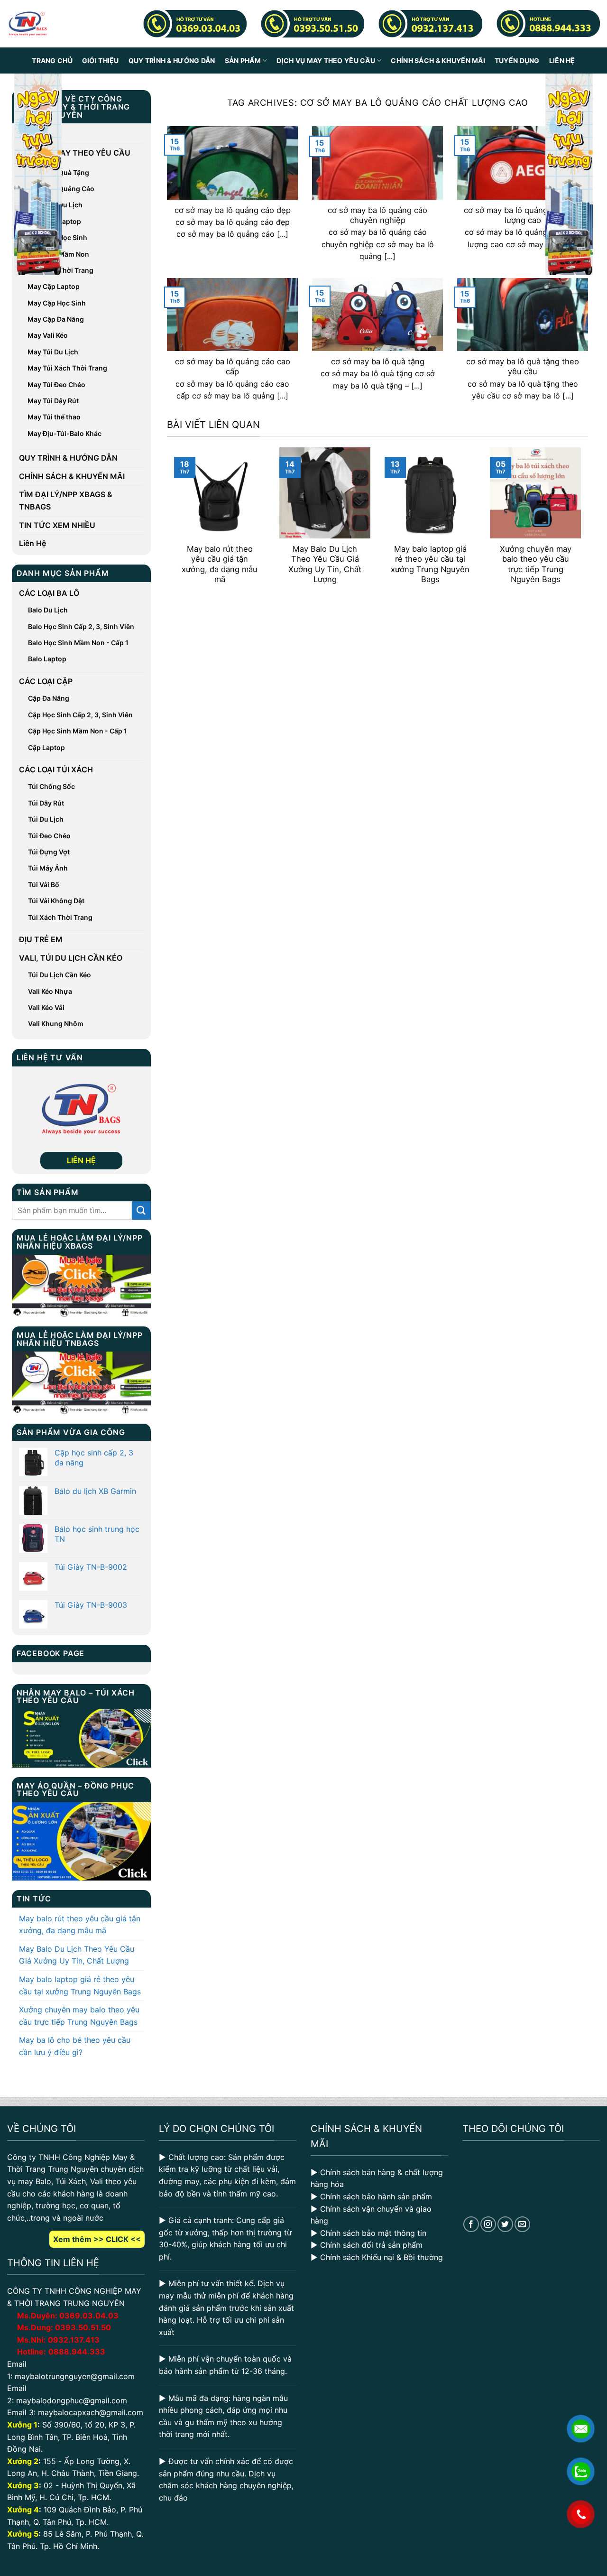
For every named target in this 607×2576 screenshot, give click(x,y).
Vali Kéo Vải (46, 1007)
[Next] (583, 523)
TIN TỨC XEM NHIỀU (57, 525)
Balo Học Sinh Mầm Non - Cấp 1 (78, 643)
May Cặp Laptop (54, 286)
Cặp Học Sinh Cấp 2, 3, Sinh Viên (80, 715)
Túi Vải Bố (44, 885)
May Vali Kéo (48, 335)
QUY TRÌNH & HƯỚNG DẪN (172, 60)
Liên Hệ (562, 60)
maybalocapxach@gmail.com (91, 2412)
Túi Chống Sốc (51, 786)
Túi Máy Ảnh (48, 868)
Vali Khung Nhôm (56, 1024)
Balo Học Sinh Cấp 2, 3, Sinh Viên (81, 626)
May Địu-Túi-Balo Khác (64, 433)
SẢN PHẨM (243, 60)
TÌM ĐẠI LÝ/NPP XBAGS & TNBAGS (66, 500)
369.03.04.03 (89, 2316)
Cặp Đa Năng (49, 698)
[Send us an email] (522, 2224)
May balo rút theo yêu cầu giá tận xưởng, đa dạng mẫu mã (80, 1925)
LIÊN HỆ (81, 1160)
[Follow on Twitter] (505, 2224)
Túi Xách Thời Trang (60, 917)
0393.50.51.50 (83, 2327)
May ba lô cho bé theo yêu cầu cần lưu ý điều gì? (75, 2046)
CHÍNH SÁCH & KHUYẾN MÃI (438, 60)
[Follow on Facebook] (471, 2224)
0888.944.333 (77, 2352)
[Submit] (141, 1210)
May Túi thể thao (54, 417)
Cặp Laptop (46, 747)
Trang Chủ (52, 60)
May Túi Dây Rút (53, 401)
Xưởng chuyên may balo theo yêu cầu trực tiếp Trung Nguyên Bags (79, 2016)
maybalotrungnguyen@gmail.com (75, 2376)
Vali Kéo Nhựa (50, 991)
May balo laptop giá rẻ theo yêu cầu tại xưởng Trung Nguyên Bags (80, 1985)
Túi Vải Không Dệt (56, 901)
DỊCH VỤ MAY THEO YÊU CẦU (326, 60)
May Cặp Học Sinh (57, 303)
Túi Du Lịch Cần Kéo (60, 975)
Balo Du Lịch (48, 610)
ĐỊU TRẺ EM (41, 939)
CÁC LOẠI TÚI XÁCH (56, 769)
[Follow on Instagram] (488, 2224)
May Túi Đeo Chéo (56, 385)
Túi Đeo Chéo (49, 836)
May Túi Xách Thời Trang (67, 368)
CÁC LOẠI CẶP (46, 681)
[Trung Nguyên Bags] (28, 24)
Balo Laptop (47, 659)
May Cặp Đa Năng (56, 319)
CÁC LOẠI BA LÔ (49, 593)
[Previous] (172, 523)
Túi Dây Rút (46, 803)
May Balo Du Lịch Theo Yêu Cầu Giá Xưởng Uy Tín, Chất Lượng (77, 1955)
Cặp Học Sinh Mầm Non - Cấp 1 (78, 731)
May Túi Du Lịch (53, 352)
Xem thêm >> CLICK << (97, 2239)
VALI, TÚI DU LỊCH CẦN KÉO (71, 958)
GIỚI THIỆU (101, 60)
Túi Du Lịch (46, 819)
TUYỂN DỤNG (517, 60)
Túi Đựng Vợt (49, 852)
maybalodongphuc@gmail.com (72, 2400)
